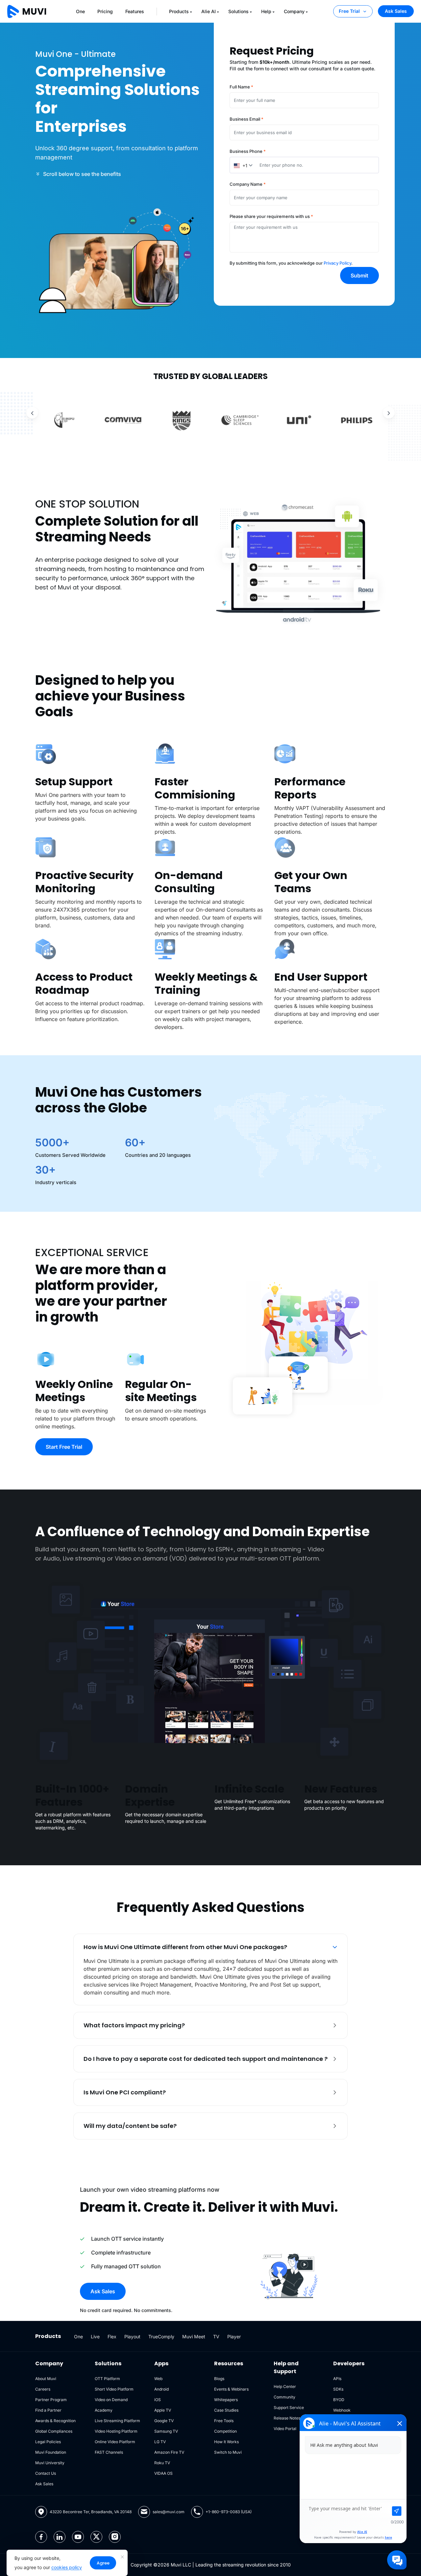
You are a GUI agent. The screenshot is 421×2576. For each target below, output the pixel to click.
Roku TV (162, 2463)
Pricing (105, 11)
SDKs (338, 2389)
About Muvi (46, 2379)
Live (95, 2337)
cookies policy (67, 2567)
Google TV (164, 2421)
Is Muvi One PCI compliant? (125, 2092)
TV (216, 2337)
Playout (132, 2337)
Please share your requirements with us (271, 216)
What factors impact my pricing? (134, 2025)
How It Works (226, 2442)
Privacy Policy (337, 263)
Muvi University (50, 2463)
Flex (112, 2337)
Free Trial (349, 11)
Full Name (241, 87)
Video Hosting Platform (116, 2431)
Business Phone (248, 151)
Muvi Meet (194, 2337)
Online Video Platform (115, 2442)
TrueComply (161, 2337)
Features (135, 11)
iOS (158, 2400)
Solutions (238, 11)
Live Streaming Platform (117, 2421)
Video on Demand (111, 2400)
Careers (43, 2389)
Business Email (247, 119)
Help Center (285, 2386)
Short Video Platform (114, 2389)
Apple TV (163, 2410)
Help (266, 11)
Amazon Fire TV (169, 2452)
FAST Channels (109, 2452)
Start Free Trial (64, 1447)
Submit (359, 275)
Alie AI (209, 11)
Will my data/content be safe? (130, 2126)
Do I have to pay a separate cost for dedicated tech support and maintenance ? (206, 2059)
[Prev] (32, 413)
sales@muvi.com (169, 2512)
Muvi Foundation (51, 2452)
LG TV (160, 2442)
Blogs (219, 2379)
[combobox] (243, 165)
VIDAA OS (163, 2473)
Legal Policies (48, 2442)
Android (161, 2389)
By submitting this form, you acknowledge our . (291, 263)
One (80, 11)
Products (179, 11)
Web (158, 2379)
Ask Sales (396, 11)
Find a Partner (48, 2410)
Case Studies (226, 2410)
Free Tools (224, 2421)
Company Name (248, 184)
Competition (225, 2431)
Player (234, 2337)
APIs (337, 2379)
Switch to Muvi (228, 2452)
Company (294, 11)
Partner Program (51, 2400)
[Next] (389, 413)
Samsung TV (166, 2431)
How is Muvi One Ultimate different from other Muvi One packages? (185, 1947)
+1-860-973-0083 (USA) (229, 2512)
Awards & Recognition (55, 2421)
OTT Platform (107, 2379)
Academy (104, 2410)
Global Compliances (54, 2431)
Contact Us (46, 2473)
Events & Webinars (231, 2389)
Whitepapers (226, 2400)
